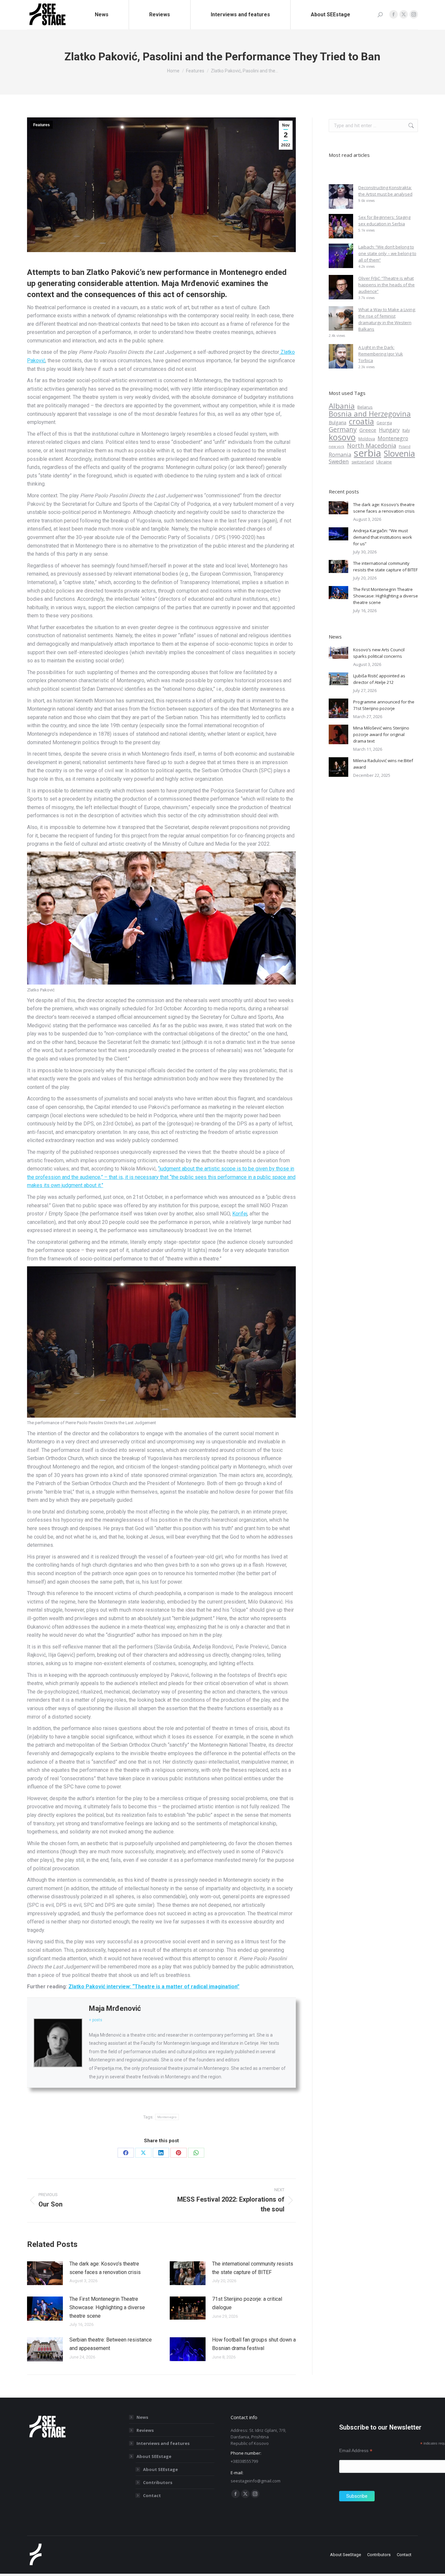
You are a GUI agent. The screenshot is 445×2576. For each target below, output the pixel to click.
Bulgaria (337, 422)
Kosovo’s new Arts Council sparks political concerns (379, 653)
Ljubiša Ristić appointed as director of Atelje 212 (379, 679)
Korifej (240, 1214)
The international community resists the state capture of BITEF (253, 2268)
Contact (152, 2495)
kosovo (342, 437)
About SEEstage (154, 2456)
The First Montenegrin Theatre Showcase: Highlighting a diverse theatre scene (107, 2307)
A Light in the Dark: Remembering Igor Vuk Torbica (381, 354)
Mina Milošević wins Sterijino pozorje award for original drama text (381, 734)
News (142, 2417)
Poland (405, 446)
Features (42, 125)
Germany (343, 429)
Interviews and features (163, 2443)
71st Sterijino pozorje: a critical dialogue (247, 2303)
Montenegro (162, 2366)
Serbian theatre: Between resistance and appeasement (111, 2344)
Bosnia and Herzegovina (370, 414)
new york (337, 446)
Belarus (365, 407)
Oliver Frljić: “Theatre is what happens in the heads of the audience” (387, 285)
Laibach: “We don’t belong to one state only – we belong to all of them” (387, 253)
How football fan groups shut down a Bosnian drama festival (254, 2344)
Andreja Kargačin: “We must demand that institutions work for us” (383, 537)
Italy (406, 430)
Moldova (367, 439)
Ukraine (384, 462)
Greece (368, 430)
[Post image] (45, 2273)
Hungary (389, 430)
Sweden (339, 461)
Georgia (384, 423)
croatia (361, 421)
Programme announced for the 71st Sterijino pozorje (384, 705)
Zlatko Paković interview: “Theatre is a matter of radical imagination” (154, 1987)
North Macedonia (372, 445)
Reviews (145, 2430)
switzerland (363, 462)
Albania (342, 406)
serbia (367, 453)
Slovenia (399, 454)
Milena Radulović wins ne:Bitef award (383, 764)
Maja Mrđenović (115, 2008)
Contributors (158, 2482)
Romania (340, 455)
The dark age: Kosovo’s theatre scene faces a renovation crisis (105, 2268)
